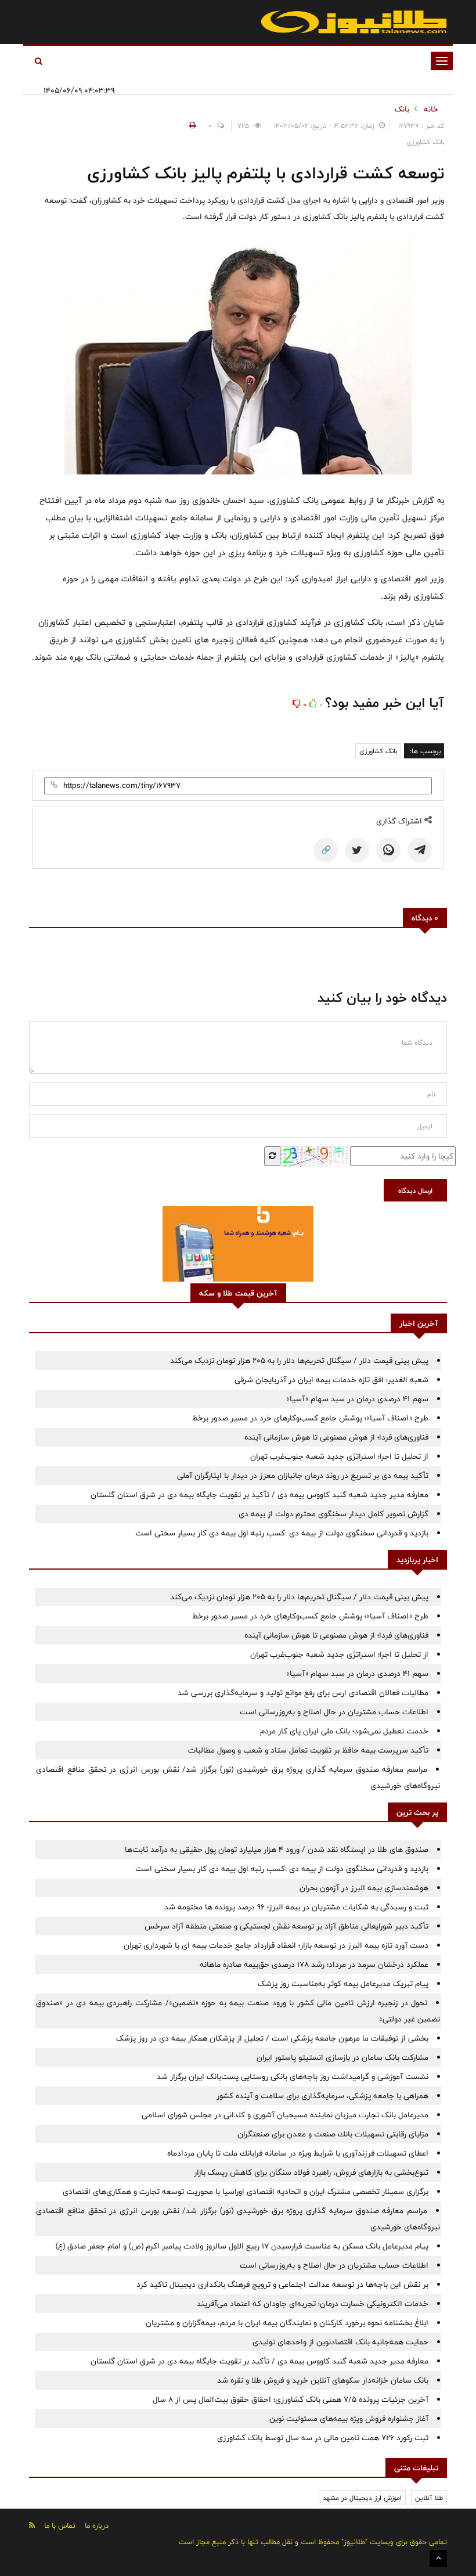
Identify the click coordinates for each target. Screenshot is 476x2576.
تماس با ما (60, 2525)
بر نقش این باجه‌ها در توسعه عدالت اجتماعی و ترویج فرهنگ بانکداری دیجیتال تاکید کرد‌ (282, 2284)
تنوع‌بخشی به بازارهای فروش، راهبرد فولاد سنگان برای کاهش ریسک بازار (311, 2172)
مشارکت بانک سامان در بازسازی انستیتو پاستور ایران (342, 2057)
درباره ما (97, 2525)
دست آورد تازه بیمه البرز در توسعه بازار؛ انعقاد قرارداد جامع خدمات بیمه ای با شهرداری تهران (276, 1945)
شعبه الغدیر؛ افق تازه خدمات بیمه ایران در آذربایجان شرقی (331, 1380)
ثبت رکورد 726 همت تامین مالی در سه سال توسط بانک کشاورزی (323, 2438)
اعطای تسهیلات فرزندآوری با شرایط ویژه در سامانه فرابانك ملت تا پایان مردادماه (298, 2153)
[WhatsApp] (388, 850)
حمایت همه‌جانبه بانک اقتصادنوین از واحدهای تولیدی (340, 2342)
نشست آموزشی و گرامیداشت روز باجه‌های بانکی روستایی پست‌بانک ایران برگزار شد (293, 2077)
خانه (431, 109)
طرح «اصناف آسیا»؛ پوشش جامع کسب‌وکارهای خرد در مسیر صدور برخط (310, 1418)
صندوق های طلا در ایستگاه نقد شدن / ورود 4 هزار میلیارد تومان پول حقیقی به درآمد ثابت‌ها (277, 1850)
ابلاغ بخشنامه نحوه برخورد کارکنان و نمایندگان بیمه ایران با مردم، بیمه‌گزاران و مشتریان (287, 2323)
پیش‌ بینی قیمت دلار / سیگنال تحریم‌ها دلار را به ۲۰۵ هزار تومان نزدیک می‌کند (299, 1361)
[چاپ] (191, 125)
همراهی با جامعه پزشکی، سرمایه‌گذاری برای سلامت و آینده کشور (322, 2096)
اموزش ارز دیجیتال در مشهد (362, 2498)
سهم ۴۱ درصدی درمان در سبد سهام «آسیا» (357, 1399)
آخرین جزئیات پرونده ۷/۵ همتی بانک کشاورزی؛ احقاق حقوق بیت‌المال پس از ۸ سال (291, 2399)
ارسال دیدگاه (415, 1190)
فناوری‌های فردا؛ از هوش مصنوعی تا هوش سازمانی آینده (336, 1437)
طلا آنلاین (429, 2498)
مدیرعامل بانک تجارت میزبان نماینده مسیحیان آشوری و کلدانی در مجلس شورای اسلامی (285, 2115)
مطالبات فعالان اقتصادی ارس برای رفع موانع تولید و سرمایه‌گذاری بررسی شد (303, 1693)
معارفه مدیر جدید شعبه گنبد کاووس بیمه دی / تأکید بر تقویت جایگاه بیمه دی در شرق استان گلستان (259, 1495)
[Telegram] (420, 850)
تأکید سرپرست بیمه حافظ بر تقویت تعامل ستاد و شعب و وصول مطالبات (308, 1750)
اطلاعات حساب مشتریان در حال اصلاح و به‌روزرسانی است (334, 1712)
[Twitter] (357, 850)
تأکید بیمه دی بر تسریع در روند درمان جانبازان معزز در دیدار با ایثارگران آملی (303, 1476)
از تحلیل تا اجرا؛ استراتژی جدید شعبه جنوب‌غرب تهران (339, 1456)
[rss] (32, 2525)
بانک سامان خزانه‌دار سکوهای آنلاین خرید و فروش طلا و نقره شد (323, 2380)
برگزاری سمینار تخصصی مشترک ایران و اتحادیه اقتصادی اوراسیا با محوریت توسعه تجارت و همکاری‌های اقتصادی (246, 2192)
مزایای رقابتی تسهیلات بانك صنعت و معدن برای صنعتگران (333, 2134)
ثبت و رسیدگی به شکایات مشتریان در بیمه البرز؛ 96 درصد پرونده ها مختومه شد (296, 1907)
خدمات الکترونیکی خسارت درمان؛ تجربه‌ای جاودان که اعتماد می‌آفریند (313, 2304)
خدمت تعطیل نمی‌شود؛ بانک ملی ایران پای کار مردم (344, 1731)
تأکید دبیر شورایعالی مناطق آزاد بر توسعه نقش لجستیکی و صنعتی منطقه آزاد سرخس (286, 1926)
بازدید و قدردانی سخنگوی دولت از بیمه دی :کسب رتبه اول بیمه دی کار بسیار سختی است (282, 1533)
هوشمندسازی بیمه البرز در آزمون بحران (364, 1888)
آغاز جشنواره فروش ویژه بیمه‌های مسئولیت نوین (349, 2419)
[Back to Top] (438, 2559)
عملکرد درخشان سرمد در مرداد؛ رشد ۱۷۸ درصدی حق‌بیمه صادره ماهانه (314, 1965)
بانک (402, 109)
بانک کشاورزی (378, 751)
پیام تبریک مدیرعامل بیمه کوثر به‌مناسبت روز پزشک (343, 1984)
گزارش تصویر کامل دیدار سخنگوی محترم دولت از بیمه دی (333, 1514)
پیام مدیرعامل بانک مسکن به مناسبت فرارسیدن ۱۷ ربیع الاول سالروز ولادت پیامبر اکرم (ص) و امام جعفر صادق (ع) (242, 2246)
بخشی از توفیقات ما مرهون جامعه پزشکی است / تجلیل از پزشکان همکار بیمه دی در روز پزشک (272, 2038)
